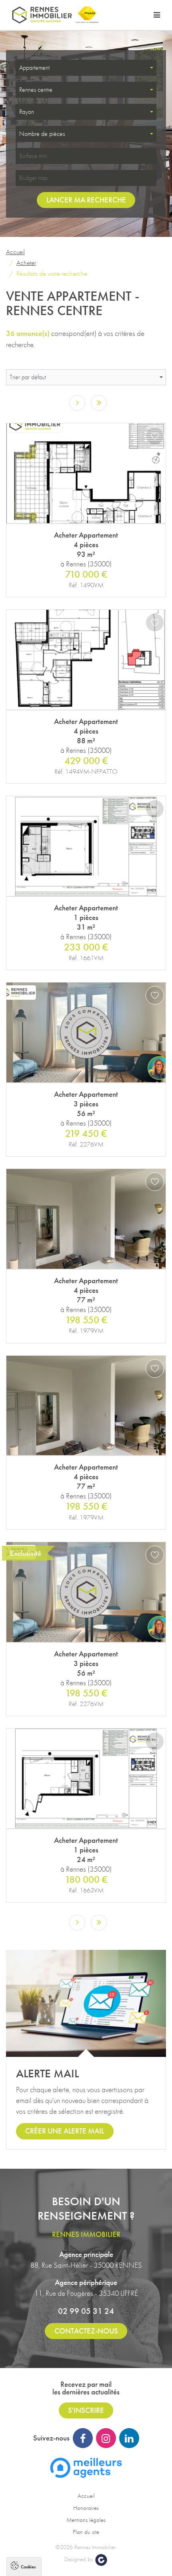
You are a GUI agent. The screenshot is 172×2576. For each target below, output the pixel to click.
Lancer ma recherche (86, 200)
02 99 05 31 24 (86, 2311)
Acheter (26, 263)
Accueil (15, 252)
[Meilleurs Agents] (86, 2467)
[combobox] (86, 68)
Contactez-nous (86, 2331)
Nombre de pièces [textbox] (42, 134)
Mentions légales (86, 2520)
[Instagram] (106, 2438)
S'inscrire (86, 2410)
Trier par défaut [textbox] (28, 377)
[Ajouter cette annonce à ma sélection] (155, 436)
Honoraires (86, 2508)
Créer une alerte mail (65, 2131)
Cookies (28, 2566)
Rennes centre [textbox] (36, 90)
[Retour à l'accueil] (42, 15)
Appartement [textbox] (34, 68)
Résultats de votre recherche (52, 273)
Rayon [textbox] (27, 112)
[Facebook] (83, 2438)
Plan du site (86, 2532)
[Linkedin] (129, 2438)
